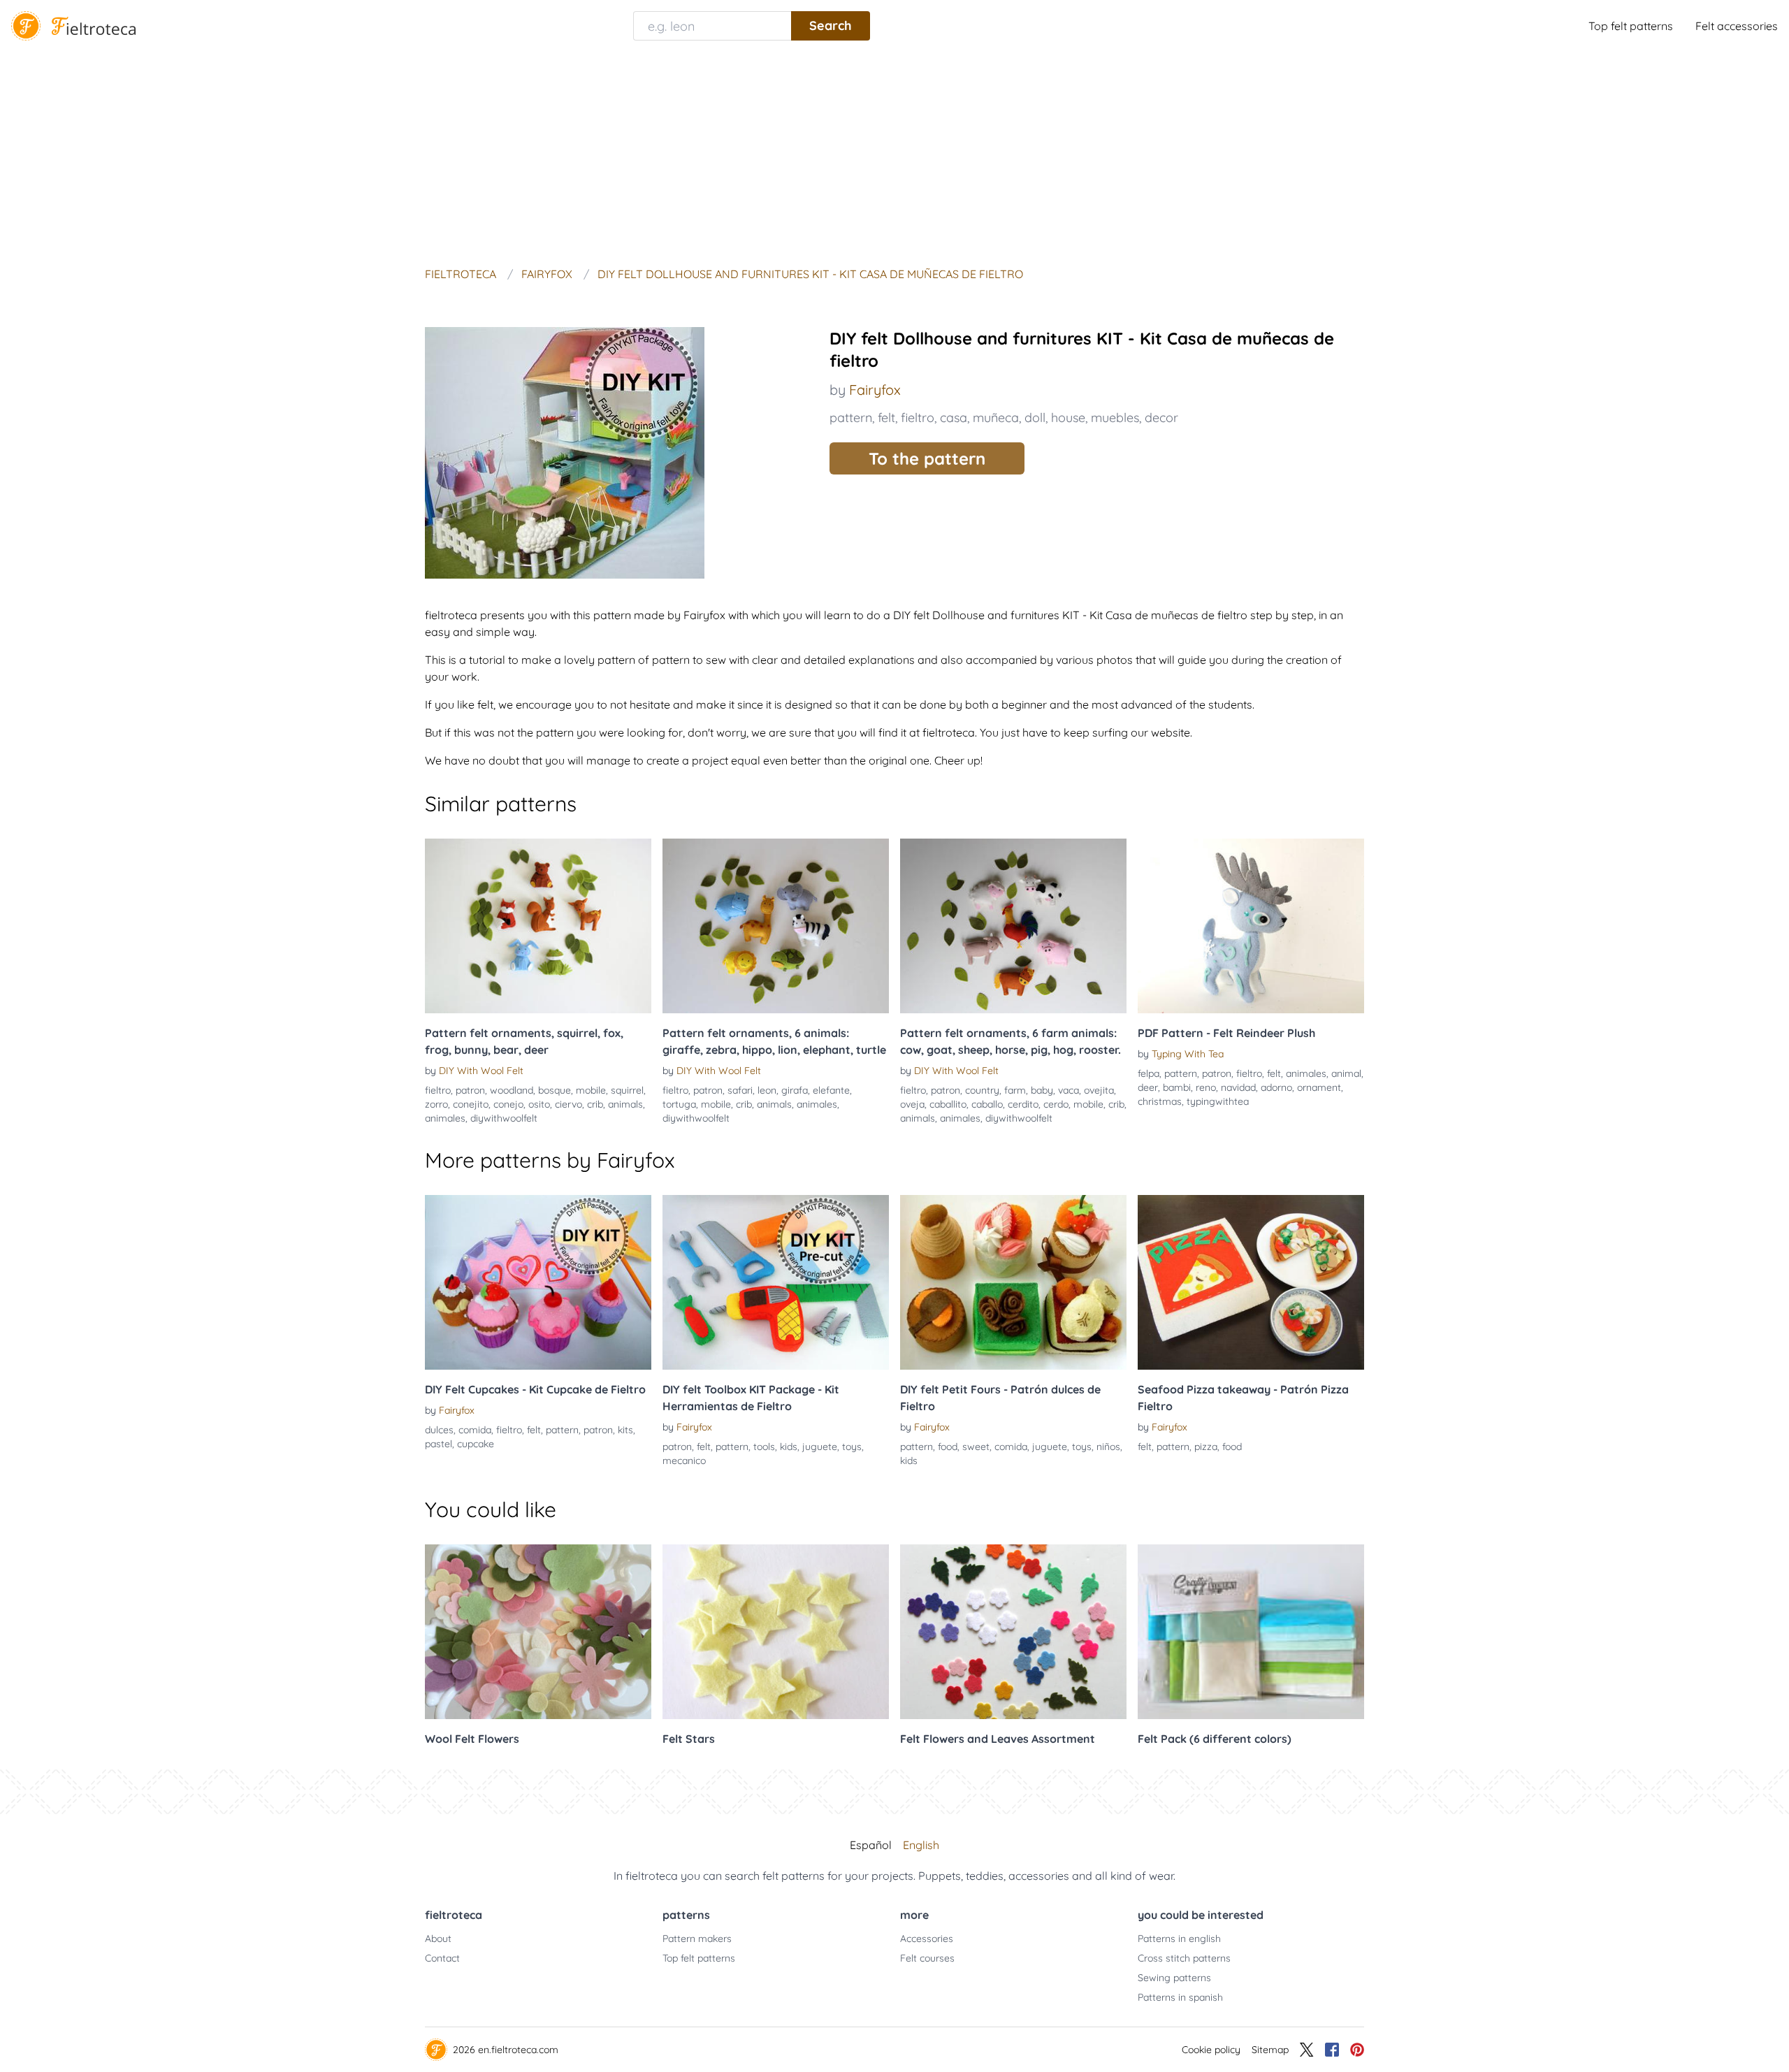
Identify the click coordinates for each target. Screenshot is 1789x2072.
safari (740, 1090)
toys (852, 1447)
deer (1148, 1087)
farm (1015, 1090)
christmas (1160, 1101)
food (948, 1447)
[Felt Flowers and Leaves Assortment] (1013, 1632)
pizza (1206, 1447)
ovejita (1099, 1090)
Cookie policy (1211, 2050)
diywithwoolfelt (504, 1118)
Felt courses (927, 1958)
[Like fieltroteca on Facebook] (1332, 2050)
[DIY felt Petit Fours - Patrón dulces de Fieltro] (1013, 1282)
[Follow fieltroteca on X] (1307, 2050)
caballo (987, 1104)
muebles (1115, 418)
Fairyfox (875, 390)
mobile (591, 1090)
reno (1206, 1087)
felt (886, 418)
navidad (1238, 1087)
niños (1108, 1447)
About (438, 1939)
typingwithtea (1218, 1101)
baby (1042, 1090)
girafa (795, 1090)
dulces (439, 1430)
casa (954, 418)
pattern (851, 418)
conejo (508, 1104)
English (921, 1845)
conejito (471, 1104)
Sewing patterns (1174, 1978)
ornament (1319, 1087)
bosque (555, 1090)
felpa (1149, 1073)
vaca (1069, 1090)
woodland (512, 1090)
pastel (439, 1444)
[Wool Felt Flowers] (538, 1632)
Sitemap (1270, 2050)
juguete (820, 1447)
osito (539, 1104)
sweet (976, 1447)
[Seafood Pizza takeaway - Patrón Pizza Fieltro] (1251, 1282)
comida (475, 1430)
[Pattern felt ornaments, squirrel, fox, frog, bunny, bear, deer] (538, 926)
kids (789, 1447)
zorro (436, 1104)
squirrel (627, 1090)
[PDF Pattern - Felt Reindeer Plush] (1251, 926)
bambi (1177, 1087)
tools (764, 1447)
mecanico (684, 1461)
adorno (1276, 1087)
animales (445, 1118)
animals (625, 1104)
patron (470, 1090)
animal (1346, 1073)
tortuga (679, 1104)
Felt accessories (1737, 26)
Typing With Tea (1188, 1054)
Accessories (927, 1939)
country (982, 1090)
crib (595, 1104)
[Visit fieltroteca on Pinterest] (1357, 2050)
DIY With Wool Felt (481, 1071)
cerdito (1023, 1104)
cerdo (1056, 1104)
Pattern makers (697, 1939)
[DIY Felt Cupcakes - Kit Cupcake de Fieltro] (538, 1282)
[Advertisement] (894, 157)
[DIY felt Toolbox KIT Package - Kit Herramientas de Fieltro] (776, 1282)
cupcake (476, 1444)
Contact (442, 1958)
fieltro (918, 418)
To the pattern (927, 458)
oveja (912, 1104)
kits (625, 1430)
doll (1035, 418)
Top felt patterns (1631, 26)
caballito (948, 1104)
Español (871, 1845)
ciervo (568, 1104)
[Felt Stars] (776, 1632)
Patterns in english (1179, 1939)
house (1068, 418)
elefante (831, 1090)
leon (767, 1090)
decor (1161, 418)
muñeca (996, 418)
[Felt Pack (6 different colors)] (1251, 1632)
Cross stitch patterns (1184, 1958)
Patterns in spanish (1180, 1997)
